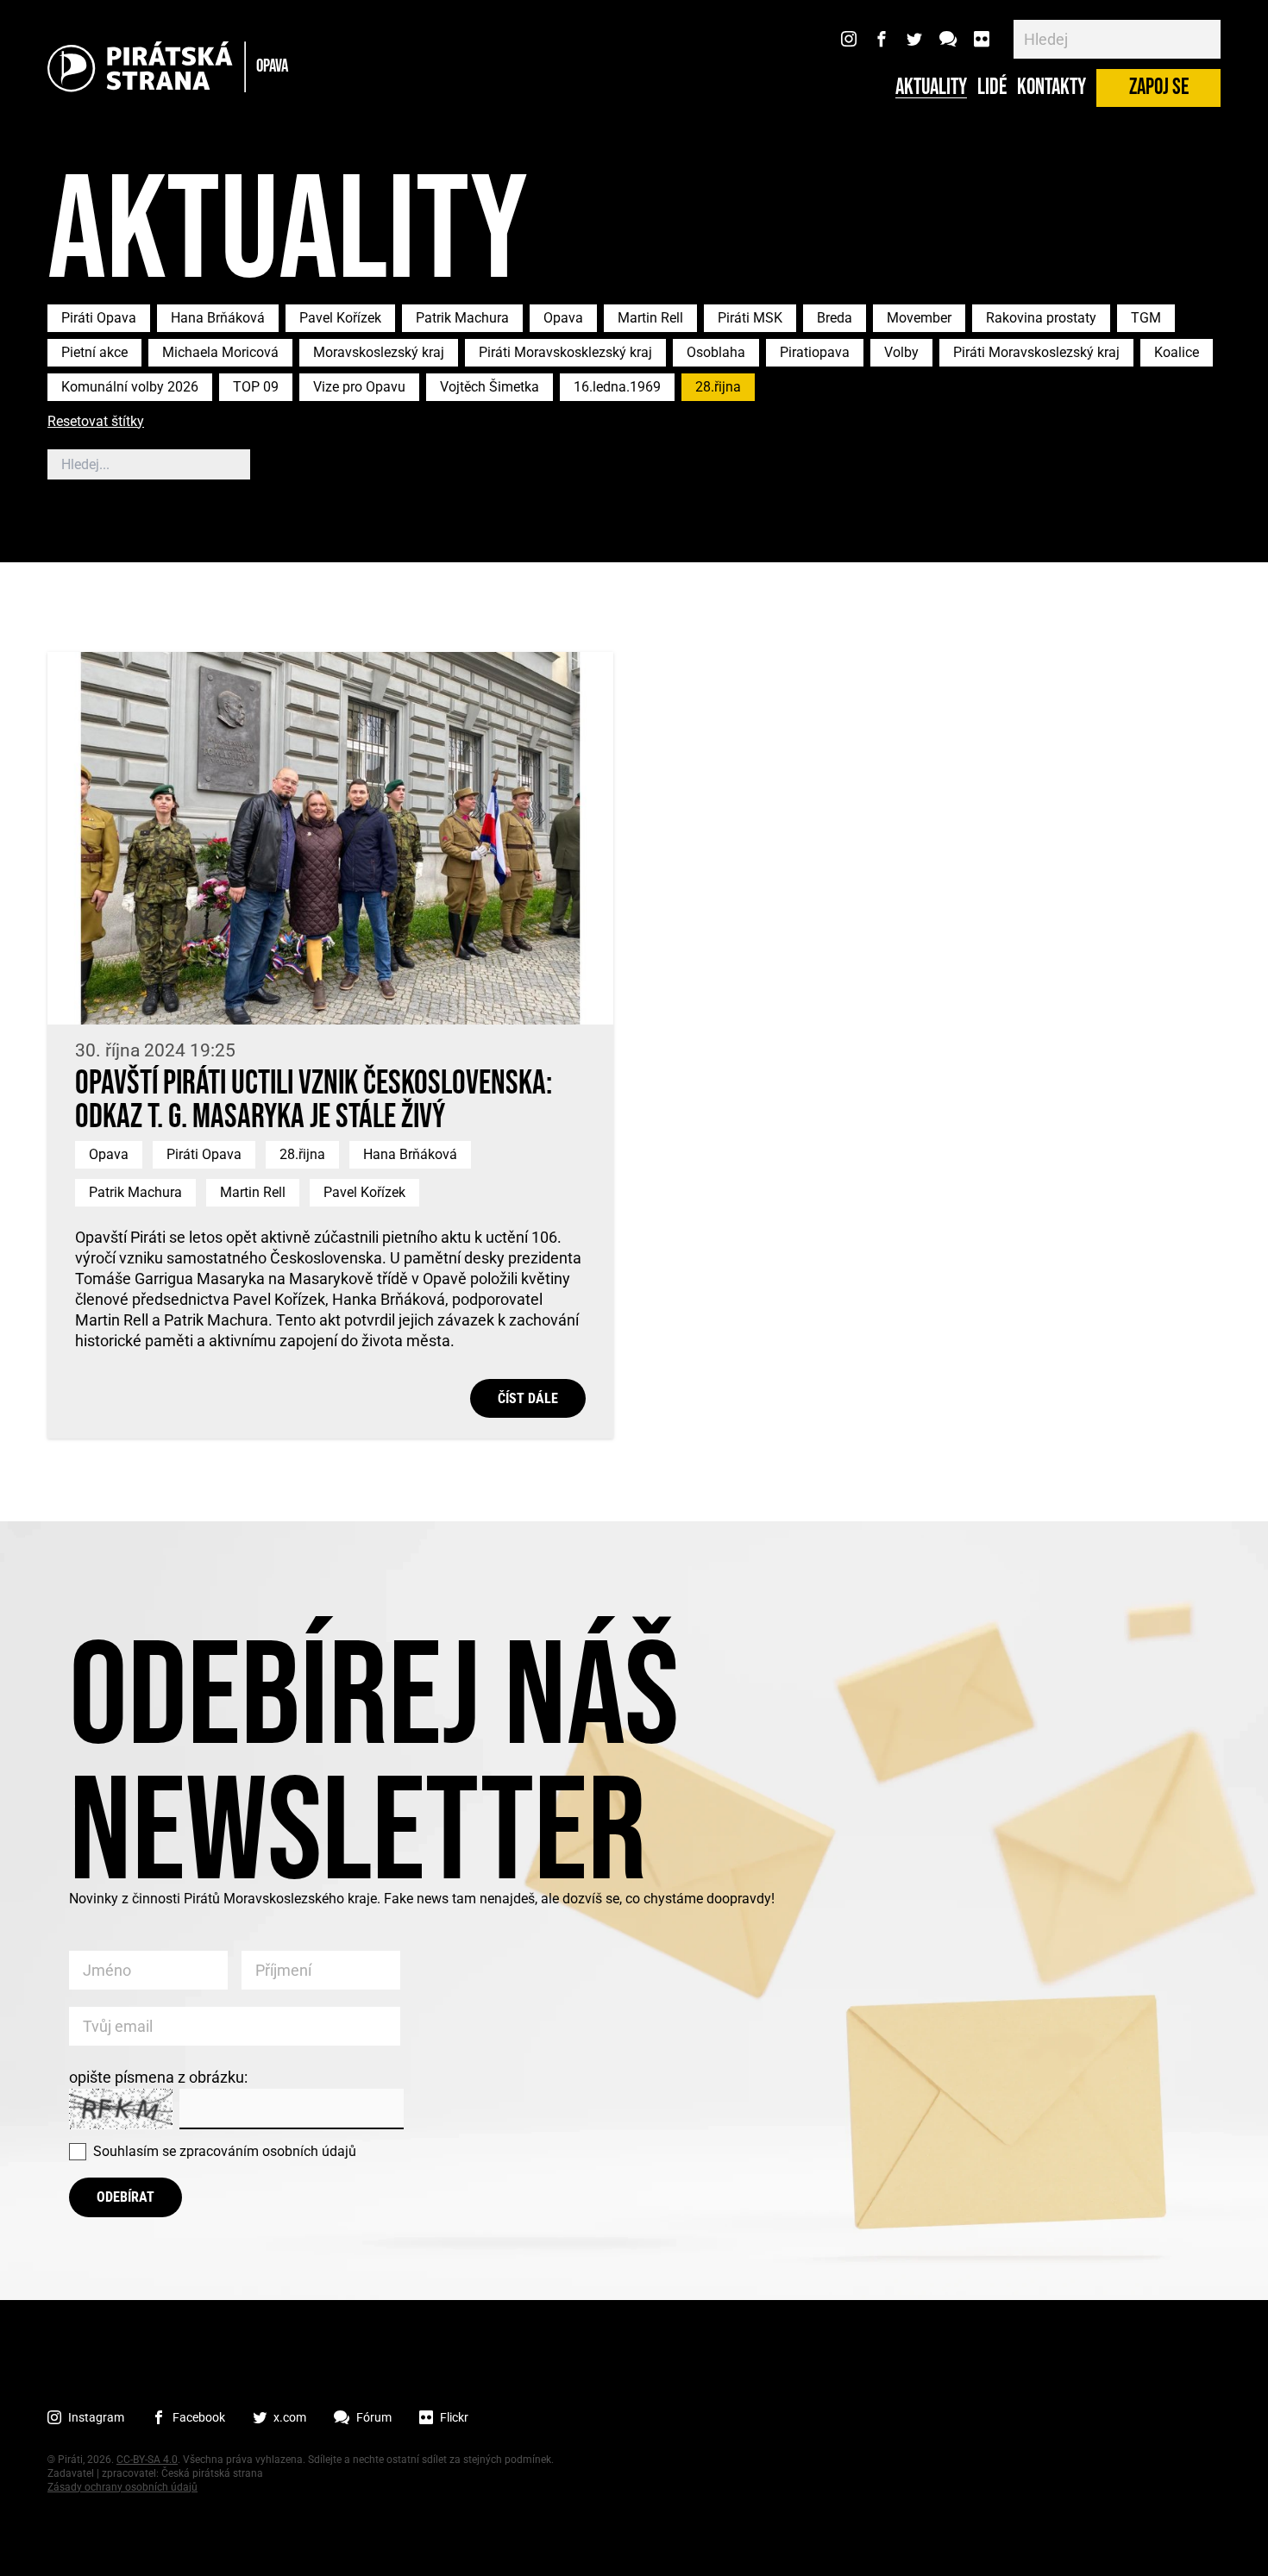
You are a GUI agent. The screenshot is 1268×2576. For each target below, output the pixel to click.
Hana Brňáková (218, 318)
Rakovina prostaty (1041, 318)
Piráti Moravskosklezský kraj (565, 352)
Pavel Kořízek (340, 318)
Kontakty (1051, 88)
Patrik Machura (462, 318)
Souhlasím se (225, 2151)
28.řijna (718, 387)
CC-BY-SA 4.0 (147, 2460)
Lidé (992, 88)
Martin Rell (650, 318)
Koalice (1177, 352)
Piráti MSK (750, 318)
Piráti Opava (99, 318)
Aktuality (931, 88)
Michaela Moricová (220, 352)
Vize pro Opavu (359, 387)
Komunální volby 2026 (130, 387)
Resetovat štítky (96, 422)
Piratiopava (815, 352)
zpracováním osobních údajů (268, 2151)
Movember (919, 318)
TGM (1146, 318)
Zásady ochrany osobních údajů (122, 2487)
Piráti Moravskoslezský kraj (1036, 352)
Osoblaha (716, 352)
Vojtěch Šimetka (490, 387)
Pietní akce (94, 352)
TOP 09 (256, 387)
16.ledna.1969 (617, 387)
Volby (901, 352)
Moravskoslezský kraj (379, 352)
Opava (563, 318)
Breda (835, 318)
